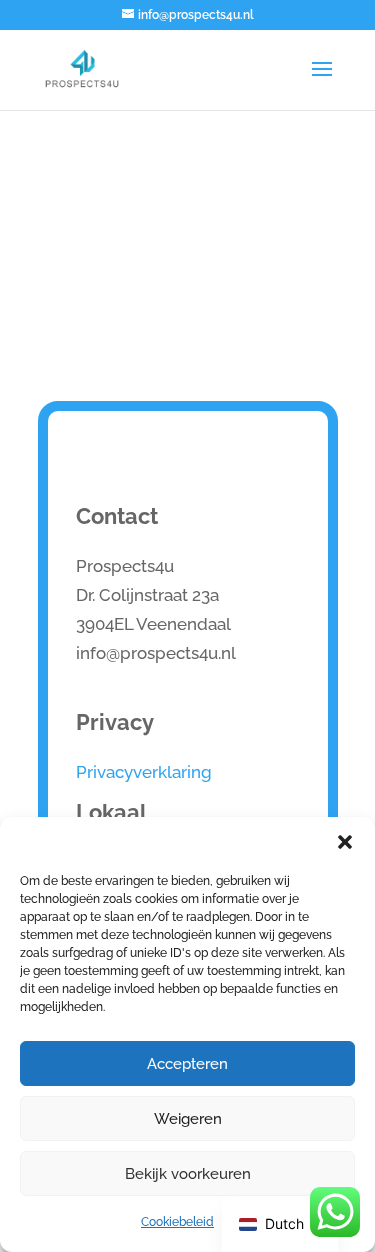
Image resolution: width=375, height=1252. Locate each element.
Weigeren (188, 1118)
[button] (345, 842)
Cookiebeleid (177, 1221)
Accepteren (187, 1063)
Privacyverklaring (144, 771)
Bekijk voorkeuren (188, 1173)
